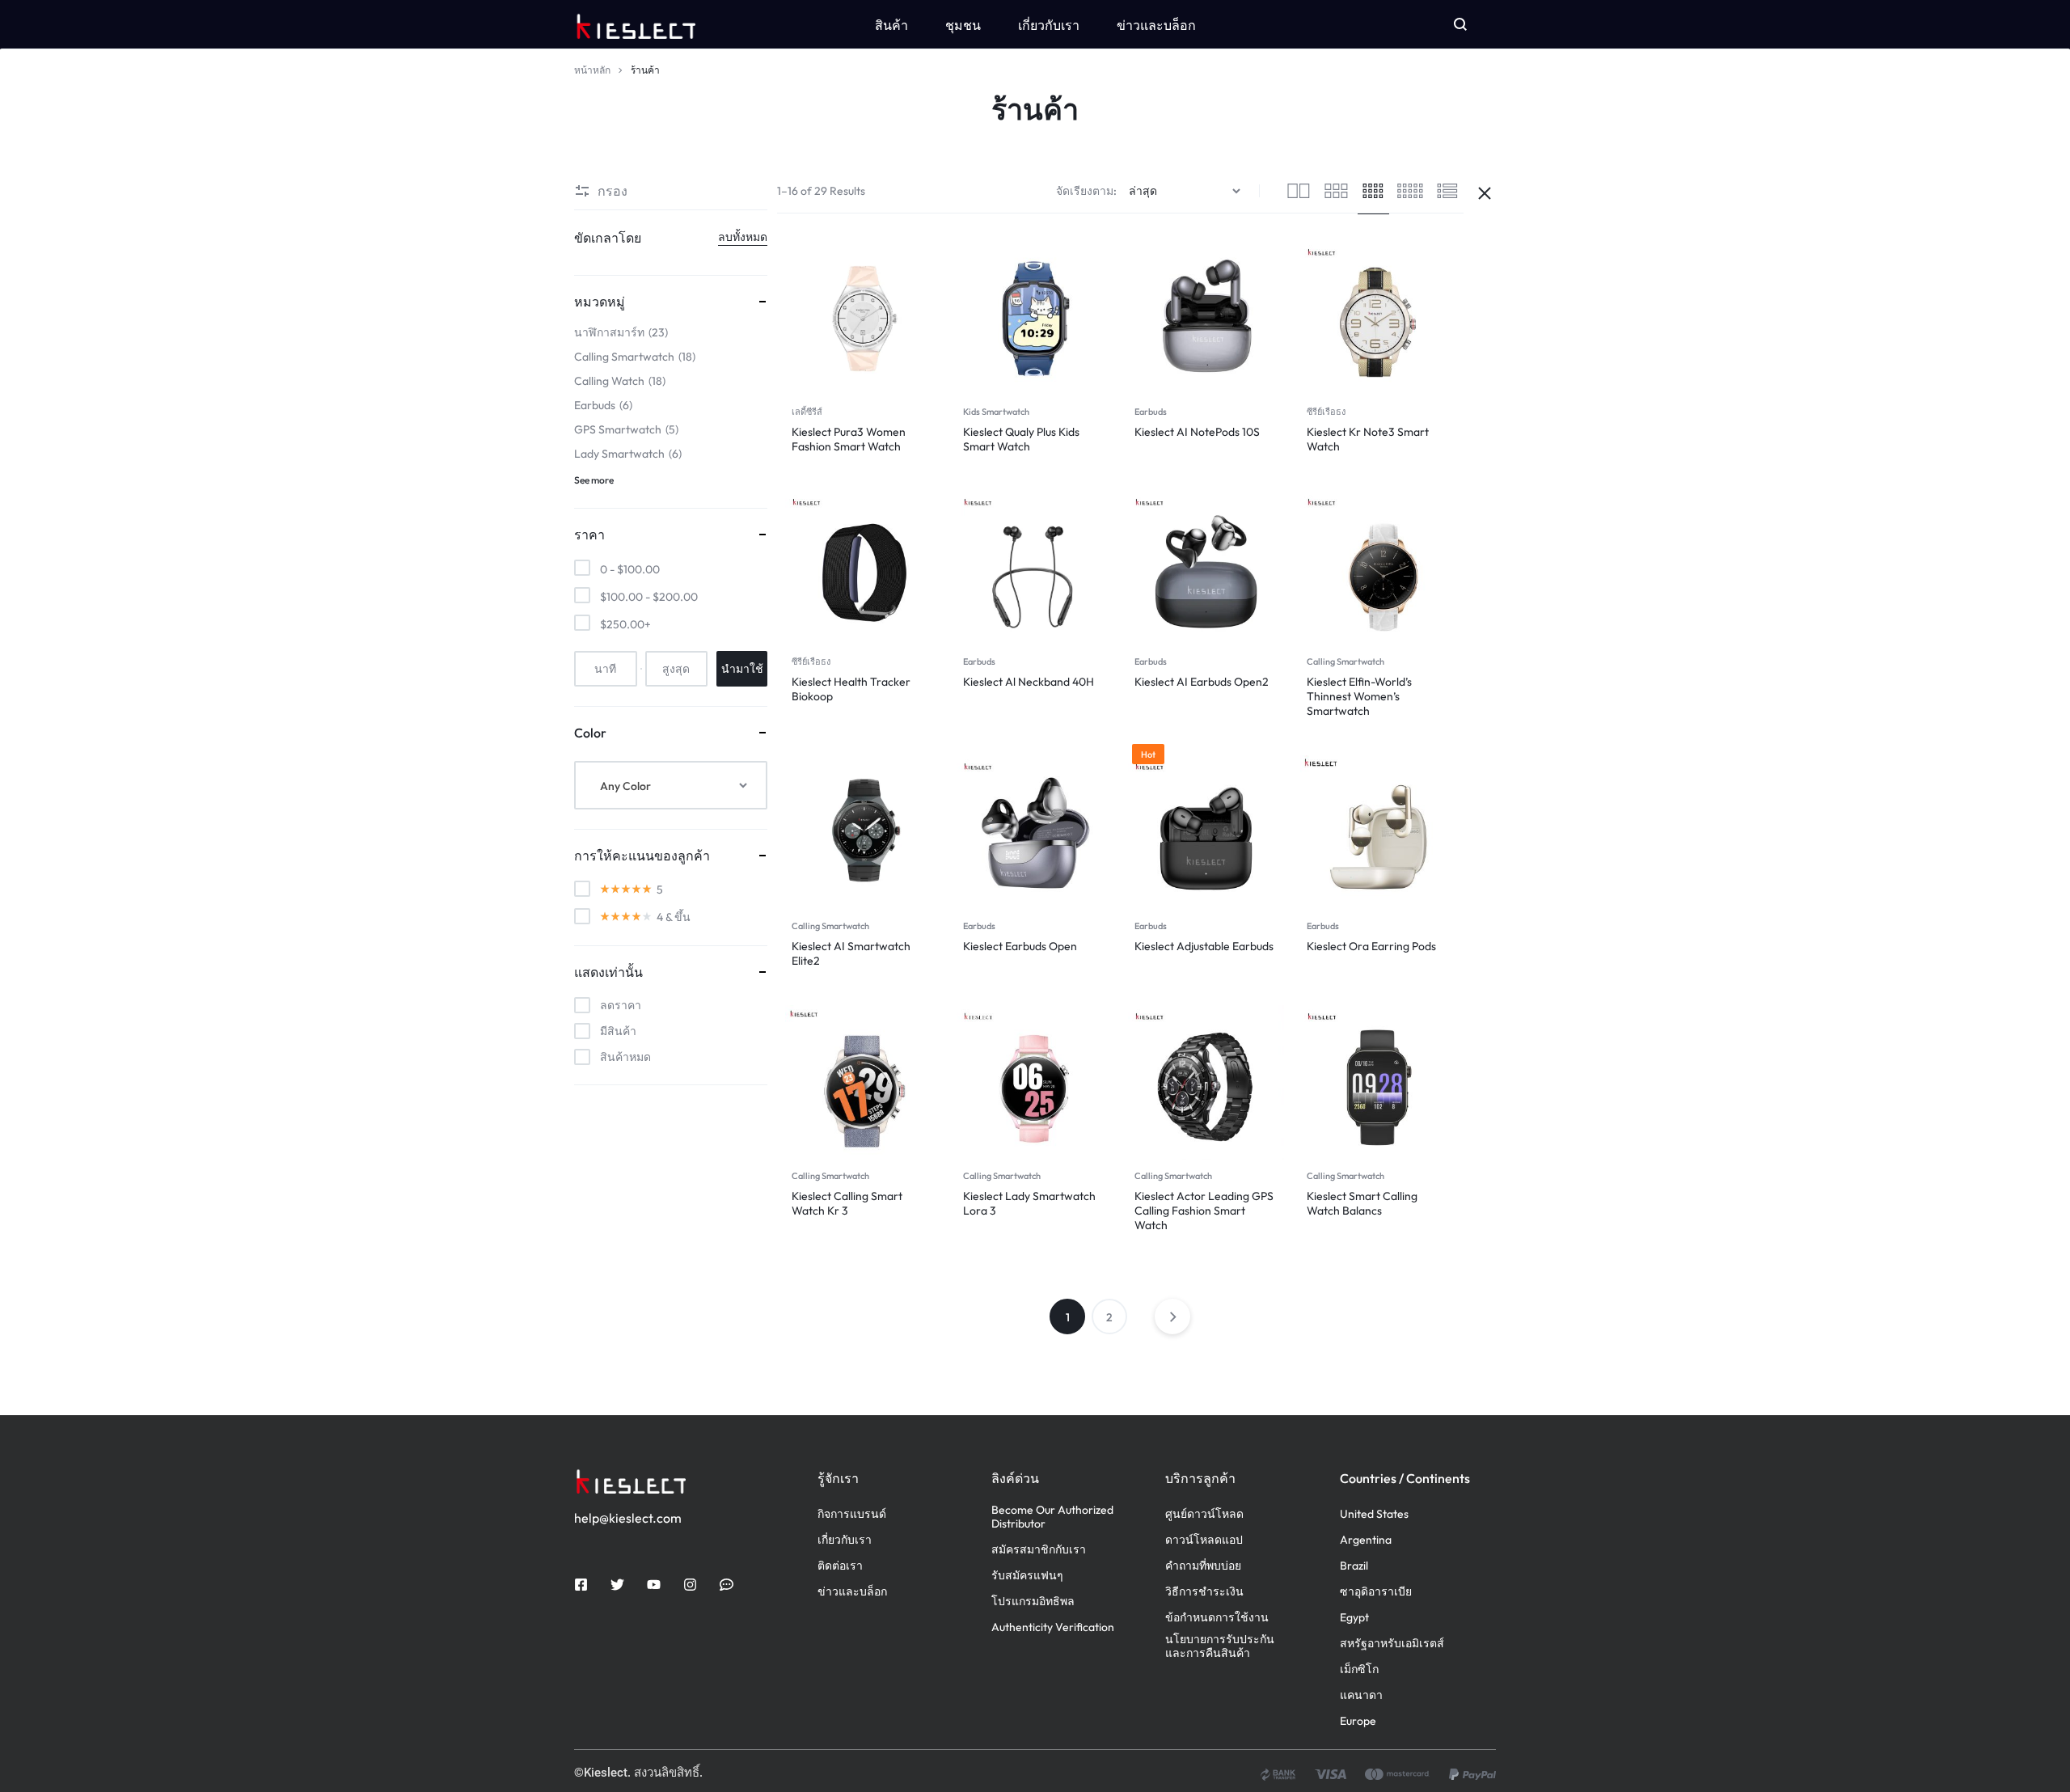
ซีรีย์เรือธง (1326, 412)
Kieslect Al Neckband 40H (1029, 682)
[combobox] (671, 785)
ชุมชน (963, 25)
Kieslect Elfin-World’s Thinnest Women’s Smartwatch (1359, 696)
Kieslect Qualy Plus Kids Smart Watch (1021, 439)
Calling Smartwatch (1345, 661)
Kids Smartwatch (996, 412)
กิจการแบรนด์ (852, 1514)
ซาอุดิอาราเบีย (1376, 1592)
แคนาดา (1361, 1695)
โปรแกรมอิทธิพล (1033, 1602)
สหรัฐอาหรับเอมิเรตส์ (1392, 1644)
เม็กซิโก (1359, 1669)
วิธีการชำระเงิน (1204, 1592)
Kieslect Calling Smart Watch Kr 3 (847, 1203)
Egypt (1354, 1618)
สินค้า (891, 25)
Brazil (1354, 1566)
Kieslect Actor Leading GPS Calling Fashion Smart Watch (1204, 1211)
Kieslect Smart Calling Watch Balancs (1362, 1203)
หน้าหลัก (592, 70)
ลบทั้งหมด (743, 237)
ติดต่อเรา (840, 1566)
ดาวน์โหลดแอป (1204, 1540)
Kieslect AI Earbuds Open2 (1202, 682)
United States (1374, 1514)
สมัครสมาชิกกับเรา (1039, 1550)
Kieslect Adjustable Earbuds (1204, 946)
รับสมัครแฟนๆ (1027, 1576)
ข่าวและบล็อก (1156, 25)
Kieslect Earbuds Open (1020, 946)
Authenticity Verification (1053, 1627)
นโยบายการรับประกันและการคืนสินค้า (1220, 1646)
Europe (1358, 1721)
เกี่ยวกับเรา (1049, 25)
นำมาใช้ (742, 669)
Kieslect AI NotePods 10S (1197, 432)
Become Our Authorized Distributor (1052, 1517)
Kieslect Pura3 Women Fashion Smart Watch (849, 439)
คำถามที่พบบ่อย (1203, 1566)
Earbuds (1151, 412)
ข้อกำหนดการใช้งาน (1217, 1618)
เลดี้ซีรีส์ (807, 412)
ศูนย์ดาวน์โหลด (1204, 1514)
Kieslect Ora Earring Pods (1371, 946)
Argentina (1366, 1540)
